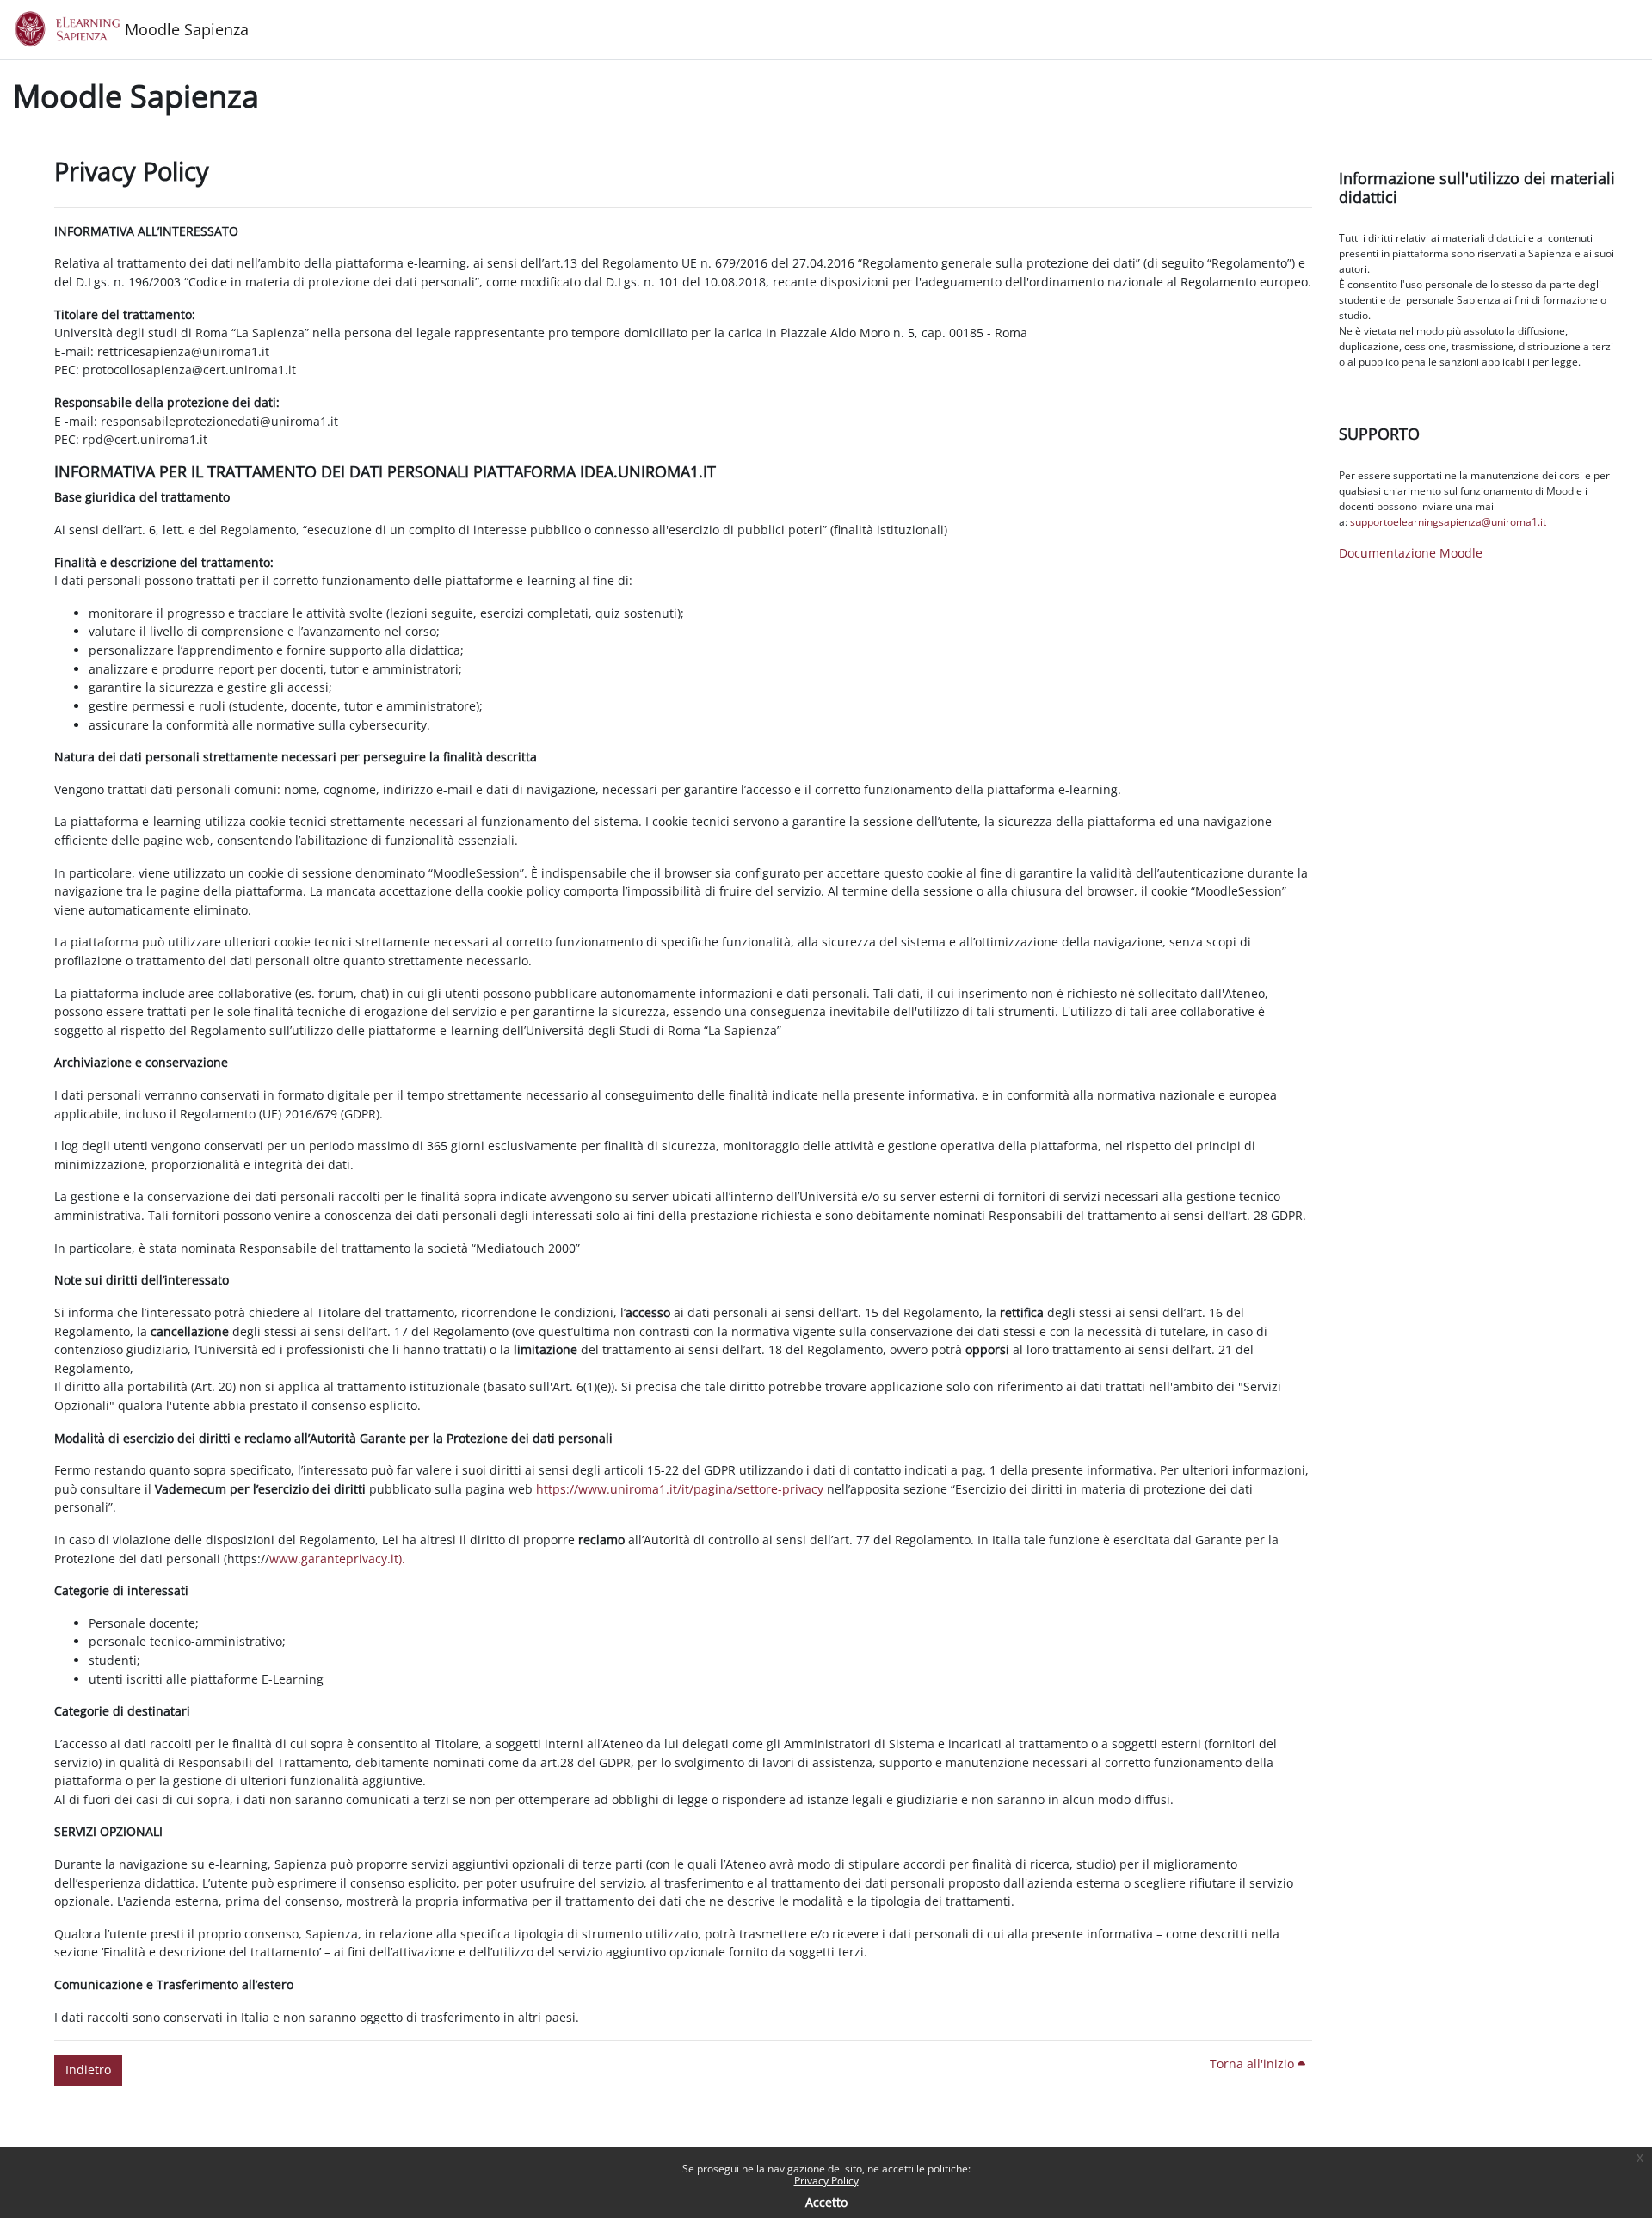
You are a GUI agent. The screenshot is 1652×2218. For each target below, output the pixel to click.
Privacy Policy (826, 2181)
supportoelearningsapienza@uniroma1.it (1448, 522)
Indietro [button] (88, 2070)
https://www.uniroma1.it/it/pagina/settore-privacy (680, 1489)
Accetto (826, 2202)
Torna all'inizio (1254, 2064)
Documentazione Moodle (1411, 553)
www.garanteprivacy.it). (337, 1559)
